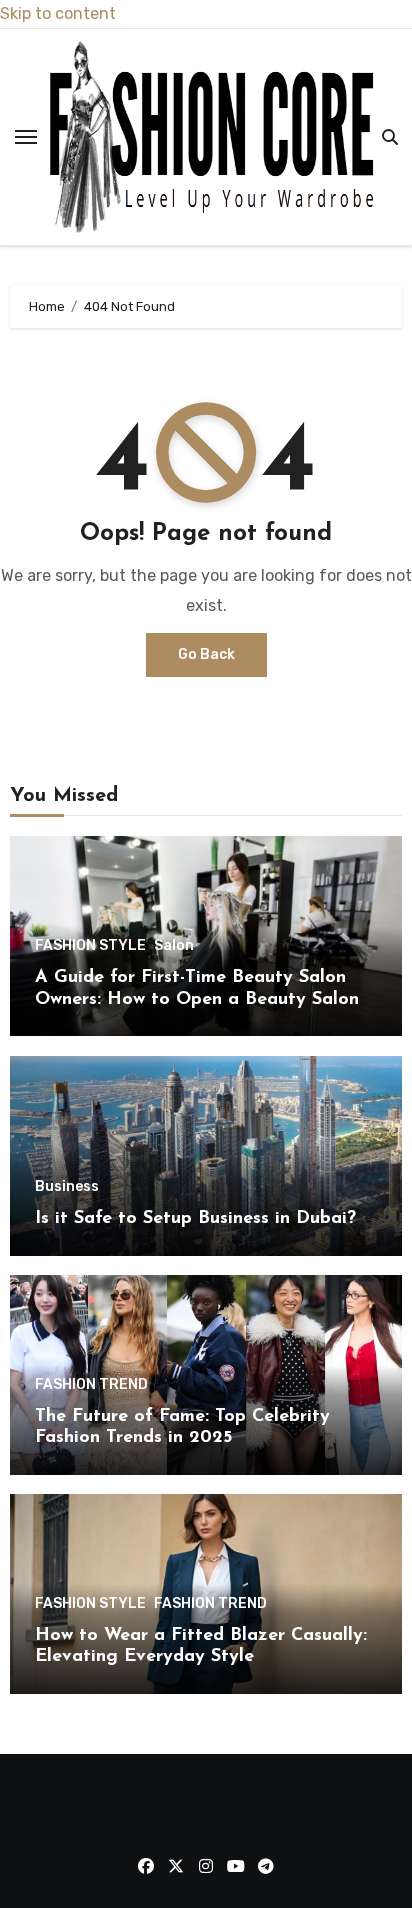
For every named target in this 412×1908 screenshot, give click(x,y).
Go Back (206, 654)
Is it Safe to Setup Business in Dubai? (195, 1219)
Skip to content (58, 13)
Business (67, 1187)
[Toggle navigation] (26, 137)
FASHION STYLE (90, 946)
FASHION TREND (91, 1385)
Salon (174, 946)
